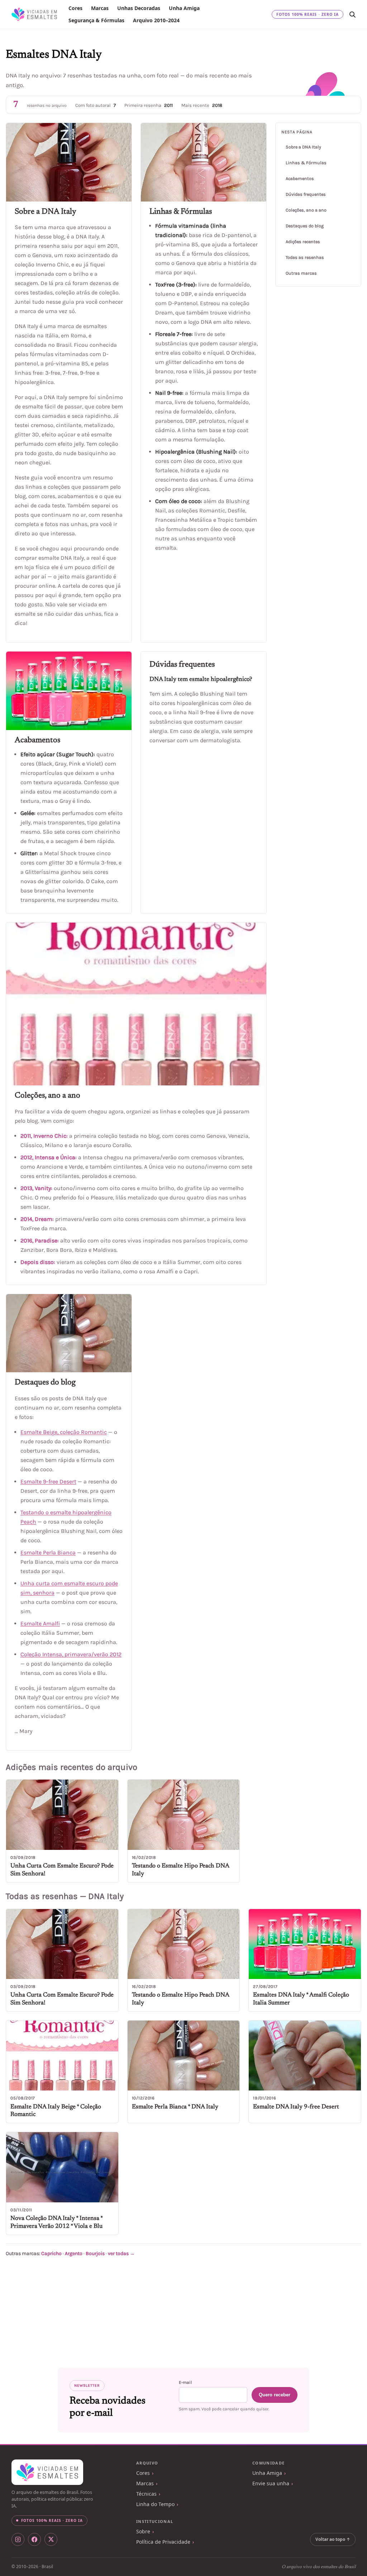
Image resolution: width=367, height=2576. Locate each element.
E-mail (185, 2382)
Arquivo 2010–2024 (156, 20)
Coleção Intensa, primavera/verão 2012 (71, 1654)
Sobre (143, 2531)
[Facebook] (34, 2539)
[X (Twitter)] (51, 2539)
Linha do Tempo (155, 2504)
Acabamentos (300, 179)
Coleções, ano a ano (306, 210)
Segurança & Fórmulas (96, 20)
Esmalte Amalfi (40, 1623)
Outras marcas (301, 273)
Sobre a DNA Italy (303, 147)
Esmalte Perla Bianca (48, 1552)
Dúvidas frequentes (306, 194)
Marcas (100, 8)
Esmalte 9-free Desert (48, 1481)
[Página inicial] (34, 14)
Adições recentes (303, 242)
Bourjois (95, 2253)
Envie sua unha (271, 2483)
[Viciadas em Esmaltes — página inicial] (47, 2472)
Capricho (51, 2253)
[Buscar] (352, 14)
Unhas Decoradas (139, 8)
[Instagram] (18, 2539)
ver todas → (121, 2253)
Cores (75, 8)
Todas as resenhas (305, 257)
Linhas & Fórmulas (306, 163)
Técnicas (146, 2494)
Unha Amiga (184, 8)
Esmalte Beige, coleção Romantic (64, 1432)
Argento (74, 2253)
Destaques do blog (305, 226)
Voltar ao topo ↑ (333, 2539)
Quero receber (275, 2395)
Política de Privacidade (163, 2542)
